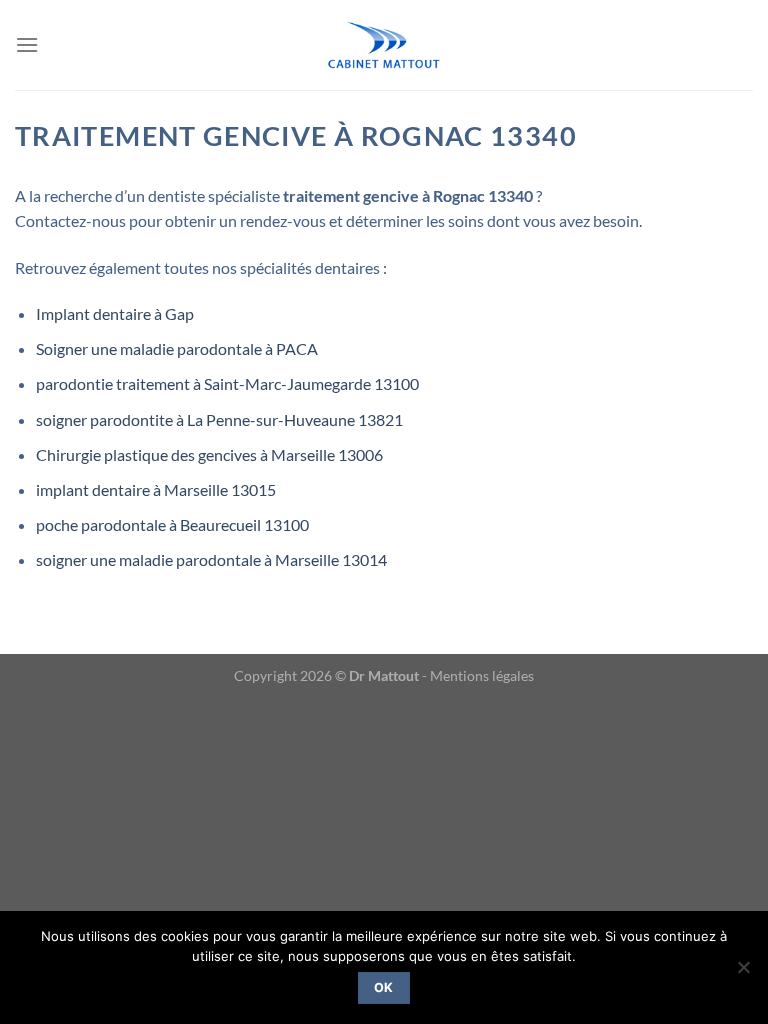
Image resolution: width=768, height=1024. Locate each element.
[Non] (743, 973)
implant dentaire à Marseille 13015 (156, 489)
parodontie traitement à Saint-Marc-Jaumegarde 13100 (227, 383)
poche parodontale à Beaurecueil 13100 (172, 524)
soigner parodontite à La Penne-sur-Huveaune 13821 (219, 419)
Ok (384, 987)
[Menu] (27, 44)
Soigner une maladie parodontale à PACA (177, 348)
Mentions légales (482, 675)
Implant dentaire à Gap (115, 313)
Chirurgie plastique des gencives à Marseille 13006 (209, 454)
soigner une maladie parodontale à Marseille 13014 (211, 559)
